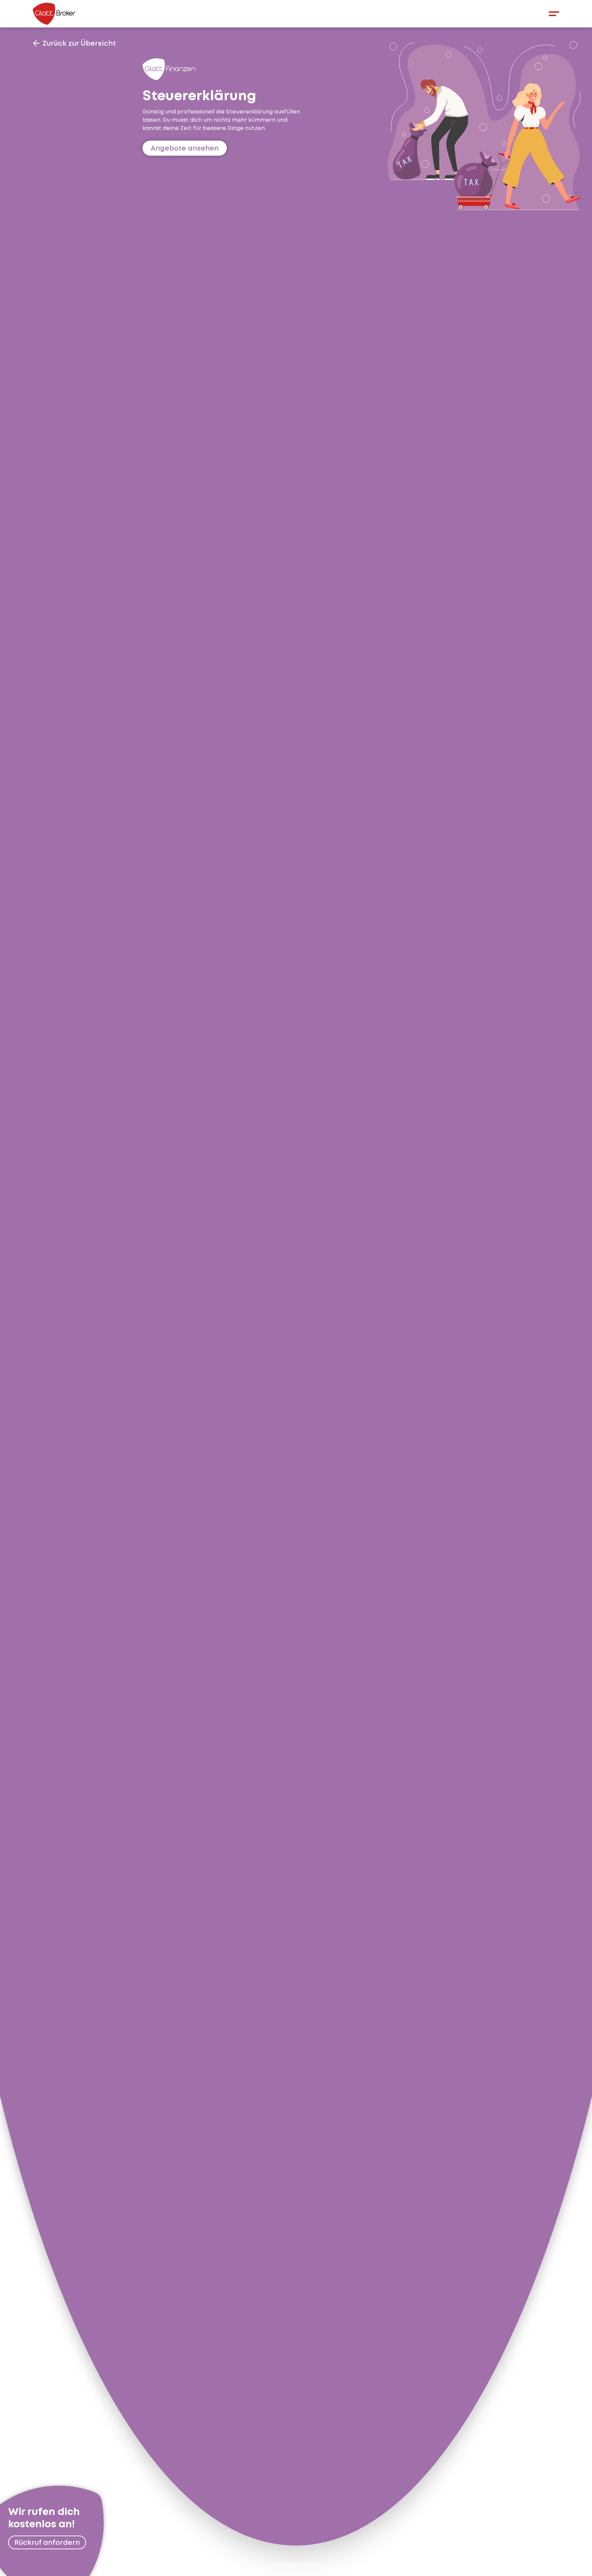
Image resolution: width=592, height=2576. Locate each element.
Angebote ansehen (185, 148)
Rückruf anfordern (47, 2542)
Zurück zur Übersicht (79, 43)
